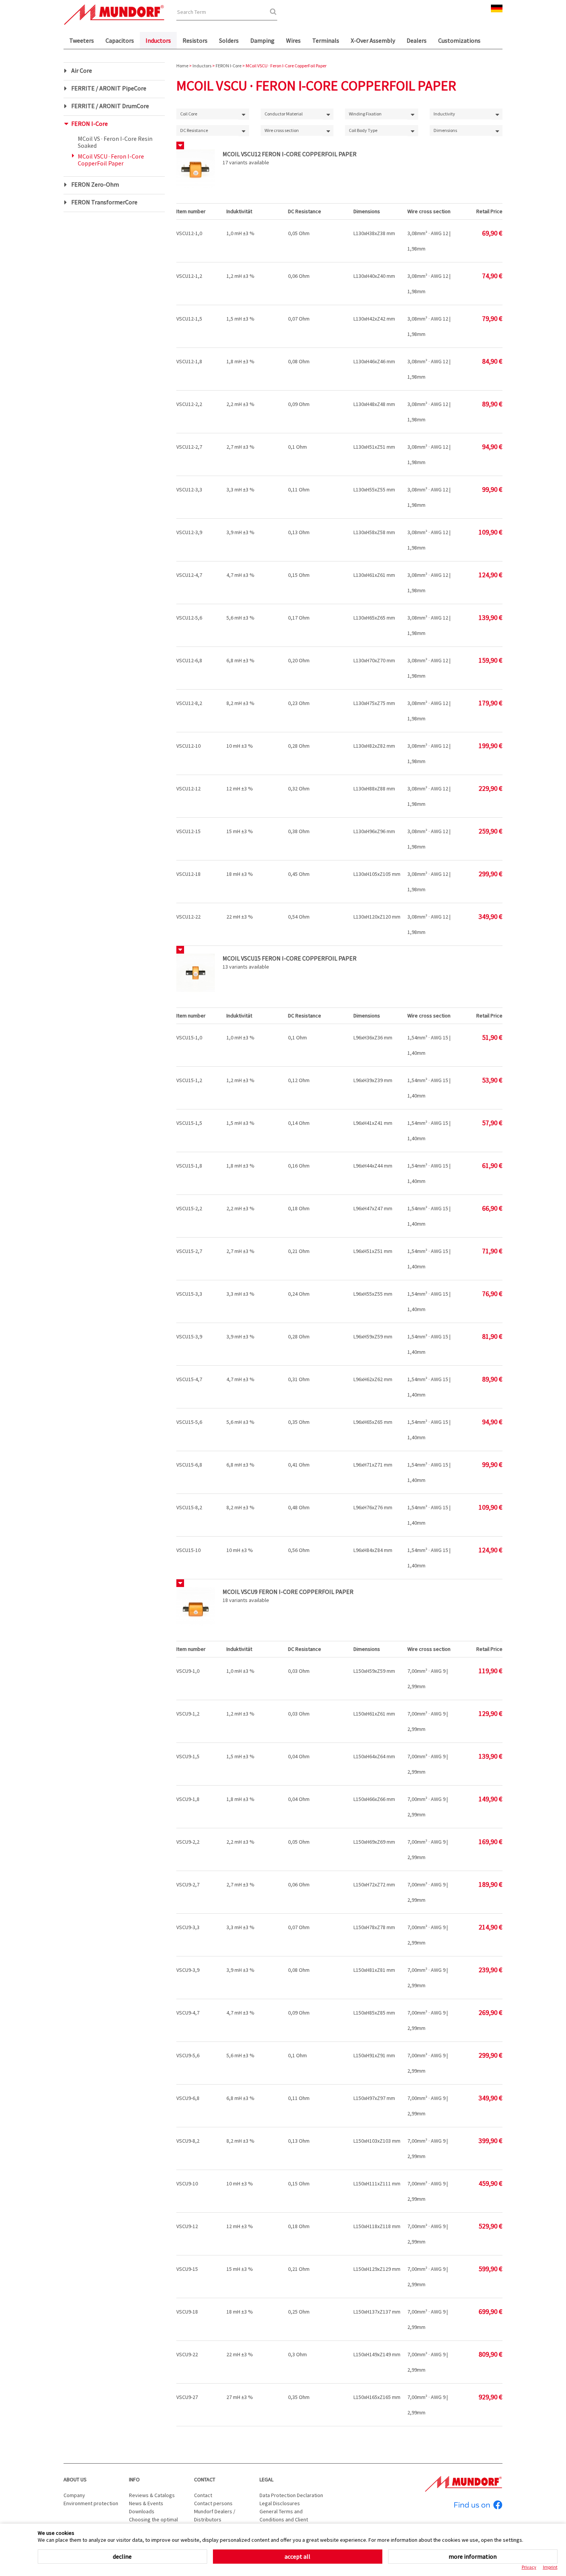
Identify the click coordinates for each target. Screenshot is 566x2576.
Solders (229, 40)
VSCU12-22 (188, 917)
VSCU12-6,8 (189, 660)
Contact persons (213, 2503)
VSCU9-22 (187, 2354)
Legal (266, 2479)
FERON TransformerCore (104, 202)
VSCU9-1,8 (188, 1799)
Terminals (326, 40)
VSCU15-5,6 (189, 1422)
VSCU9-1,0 (188, 1671)
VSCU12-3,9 (189, 532)
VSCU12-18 (188, 874)
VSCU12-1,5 (189, 319)
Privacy (529, 2567)
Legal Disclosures (280, 2503)
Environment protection (91, 2503)
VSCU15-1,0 (189, 1037)
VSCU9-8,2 (188, 2141)
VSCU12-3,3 (189, 489)
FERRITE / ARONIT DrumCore (110, 106)
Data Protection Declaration (291, 2495)
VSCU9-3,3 (188, 1927)
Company (74, 2495)
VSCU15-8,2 (189, 1507)
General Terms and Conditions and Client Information (284, 2519)
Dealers (417, 40)
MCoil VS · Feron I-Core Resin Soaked (115, 142)
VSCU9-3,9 (188, 1970)
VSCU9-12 (187, 2226)
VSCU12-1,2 (189, 276)
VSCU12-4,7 (189, 575)
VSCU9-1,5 (188, 1756)
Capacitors (120, 40)
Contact (205, 2479)
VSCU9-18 (187, 2312)
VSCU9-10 (187, 2183)
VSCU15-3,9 (189, 1336)
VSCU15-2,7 (189, 1251)
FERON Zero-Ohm (95, 184)
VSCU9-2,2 (188, 1842)
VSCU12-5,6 (189, 618)
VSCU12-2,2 (189, 404)
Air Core (82, 70)
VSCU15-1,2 (189, 1080)
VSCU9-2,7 (188, 1884)
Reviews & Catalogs (152, 2495)
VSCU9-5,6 (188, 2055)
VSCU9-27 (187, 2397)
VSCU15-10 (188, 1550)
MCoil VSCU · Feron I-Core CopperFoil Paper (111, 160)
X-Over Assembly (373, 40)
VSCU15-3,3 (189, 1294)
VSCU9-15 (187, 2269)
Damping (262, 40)
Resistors (195, 40)
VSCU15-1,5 (189, 1123)
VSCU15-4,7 (189, 1379)
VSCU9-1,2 (188, 1714)
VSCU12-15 (188, 831)
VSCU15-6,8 (189, 1465)
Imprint (550, 2567)
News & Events (146, 2503)
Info (134, 2479)
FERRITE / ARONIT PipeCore (109, 88)
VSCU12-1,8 (189, 361)
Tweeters (82, 40)
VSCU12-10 (188, 746)
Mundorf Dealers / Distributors (215, 2515)
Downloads (142, 2511)
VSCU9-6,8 (188, 2098)
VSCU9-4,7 (188, 2013)
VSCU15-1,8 (189, 1166)
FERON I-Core (90, 124)
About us (75, 2479)
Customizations (459, 40)
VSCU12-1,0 (189, 233)
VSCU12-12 (188, 789)
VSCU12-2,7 (189, 447)
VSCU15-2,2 (189, 1208)
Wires (293, 40)
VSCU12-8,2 (189, 703)
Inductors (158, 40)
